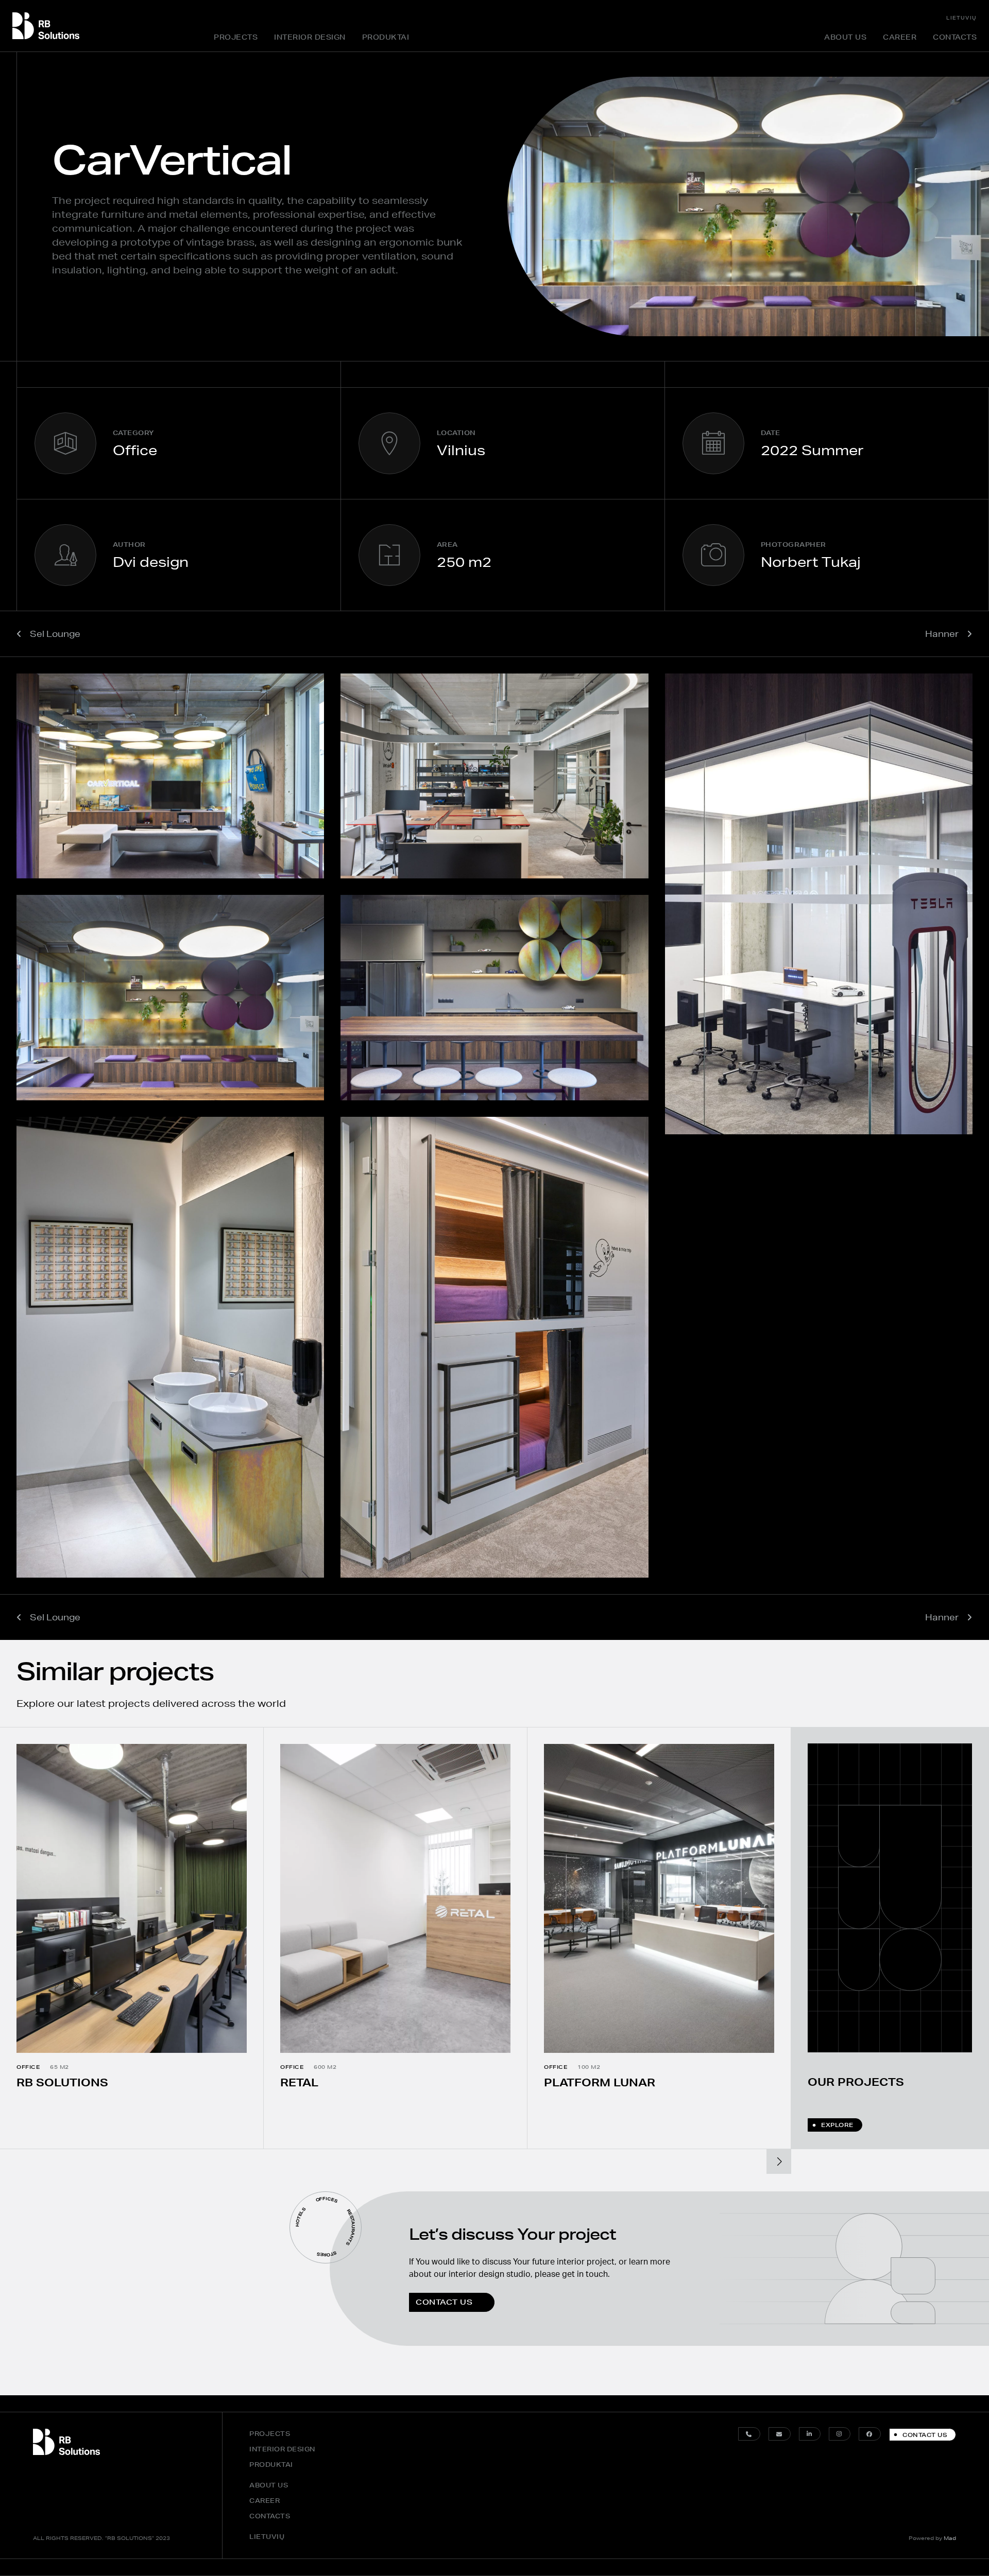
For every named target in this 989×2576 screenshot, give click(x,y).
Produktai (386, 37)
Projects (236, 37)
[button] (779, 2162)
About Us (845, 37)
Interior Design (310, 37)
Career (900, 37)
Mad (950, 2538)
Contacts (955, 37)
